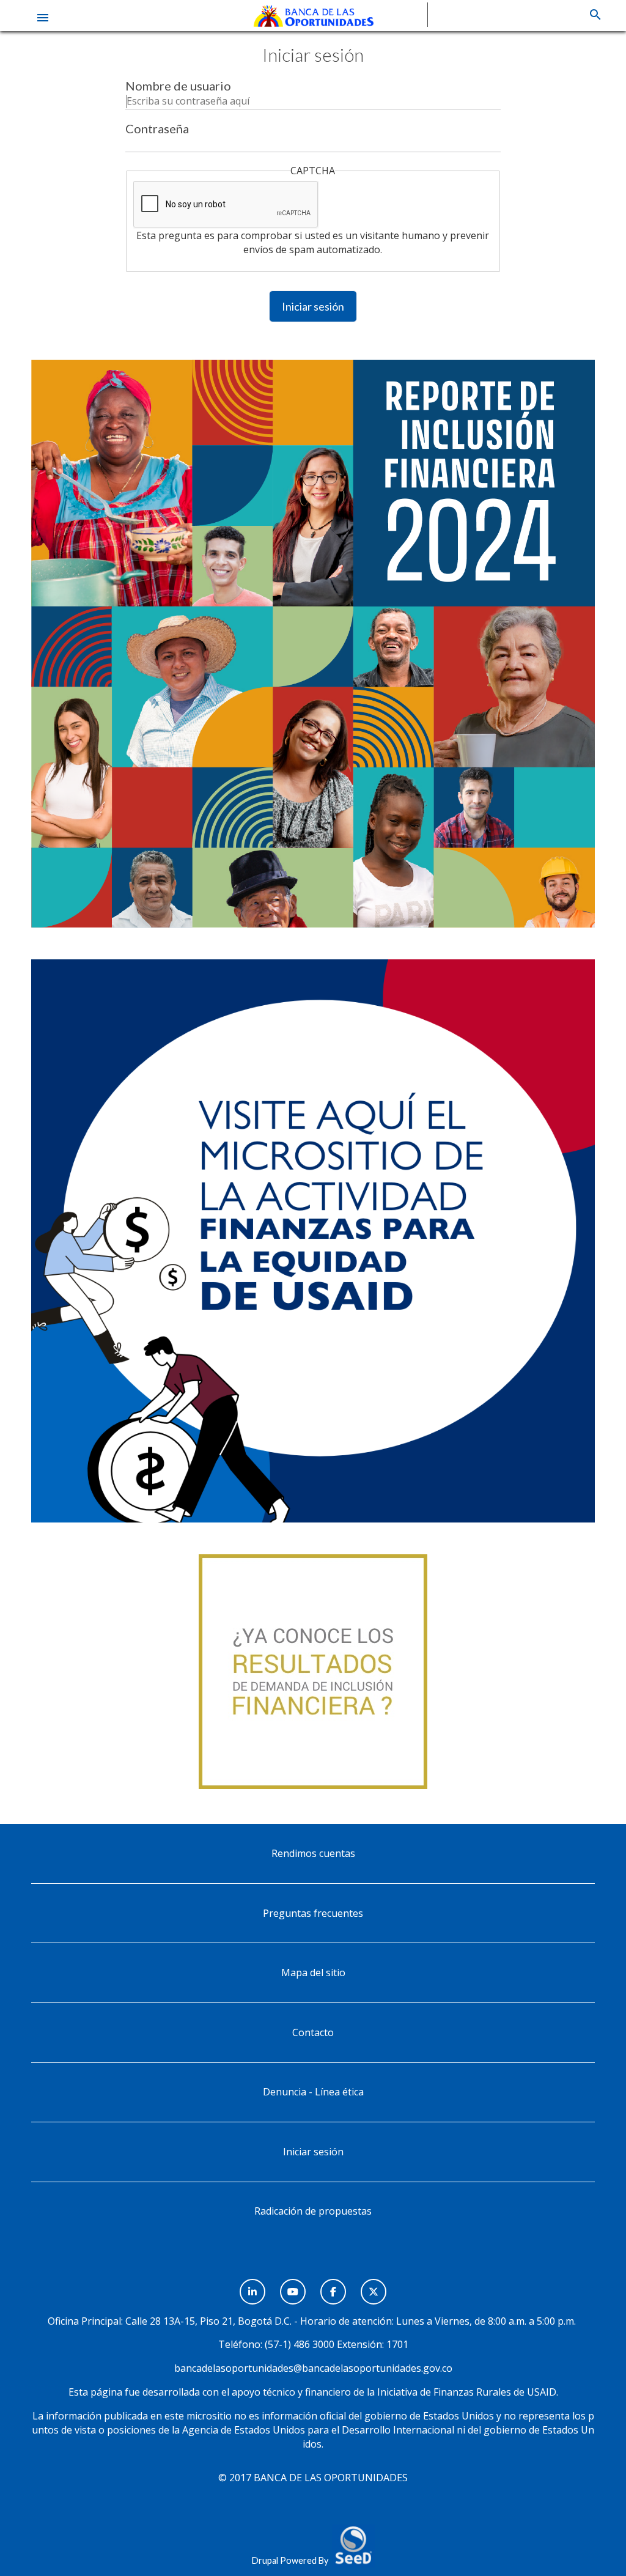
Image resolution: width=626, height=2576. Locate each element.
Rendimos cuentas (313, 1853)
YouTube (293, 2285)
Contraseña (157, 128)
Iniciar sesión (313, 306)
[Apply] (595, 15)
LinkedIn (252, 2285)
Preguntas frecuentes (313, 1913)
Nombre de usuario (178, 86)
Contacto (313, 2032)
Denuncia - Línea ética (313, 2092)
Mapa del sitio (313, 1973)
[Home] (313, 15)
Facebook (333, 2285)
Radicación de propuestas (313, 2211)
